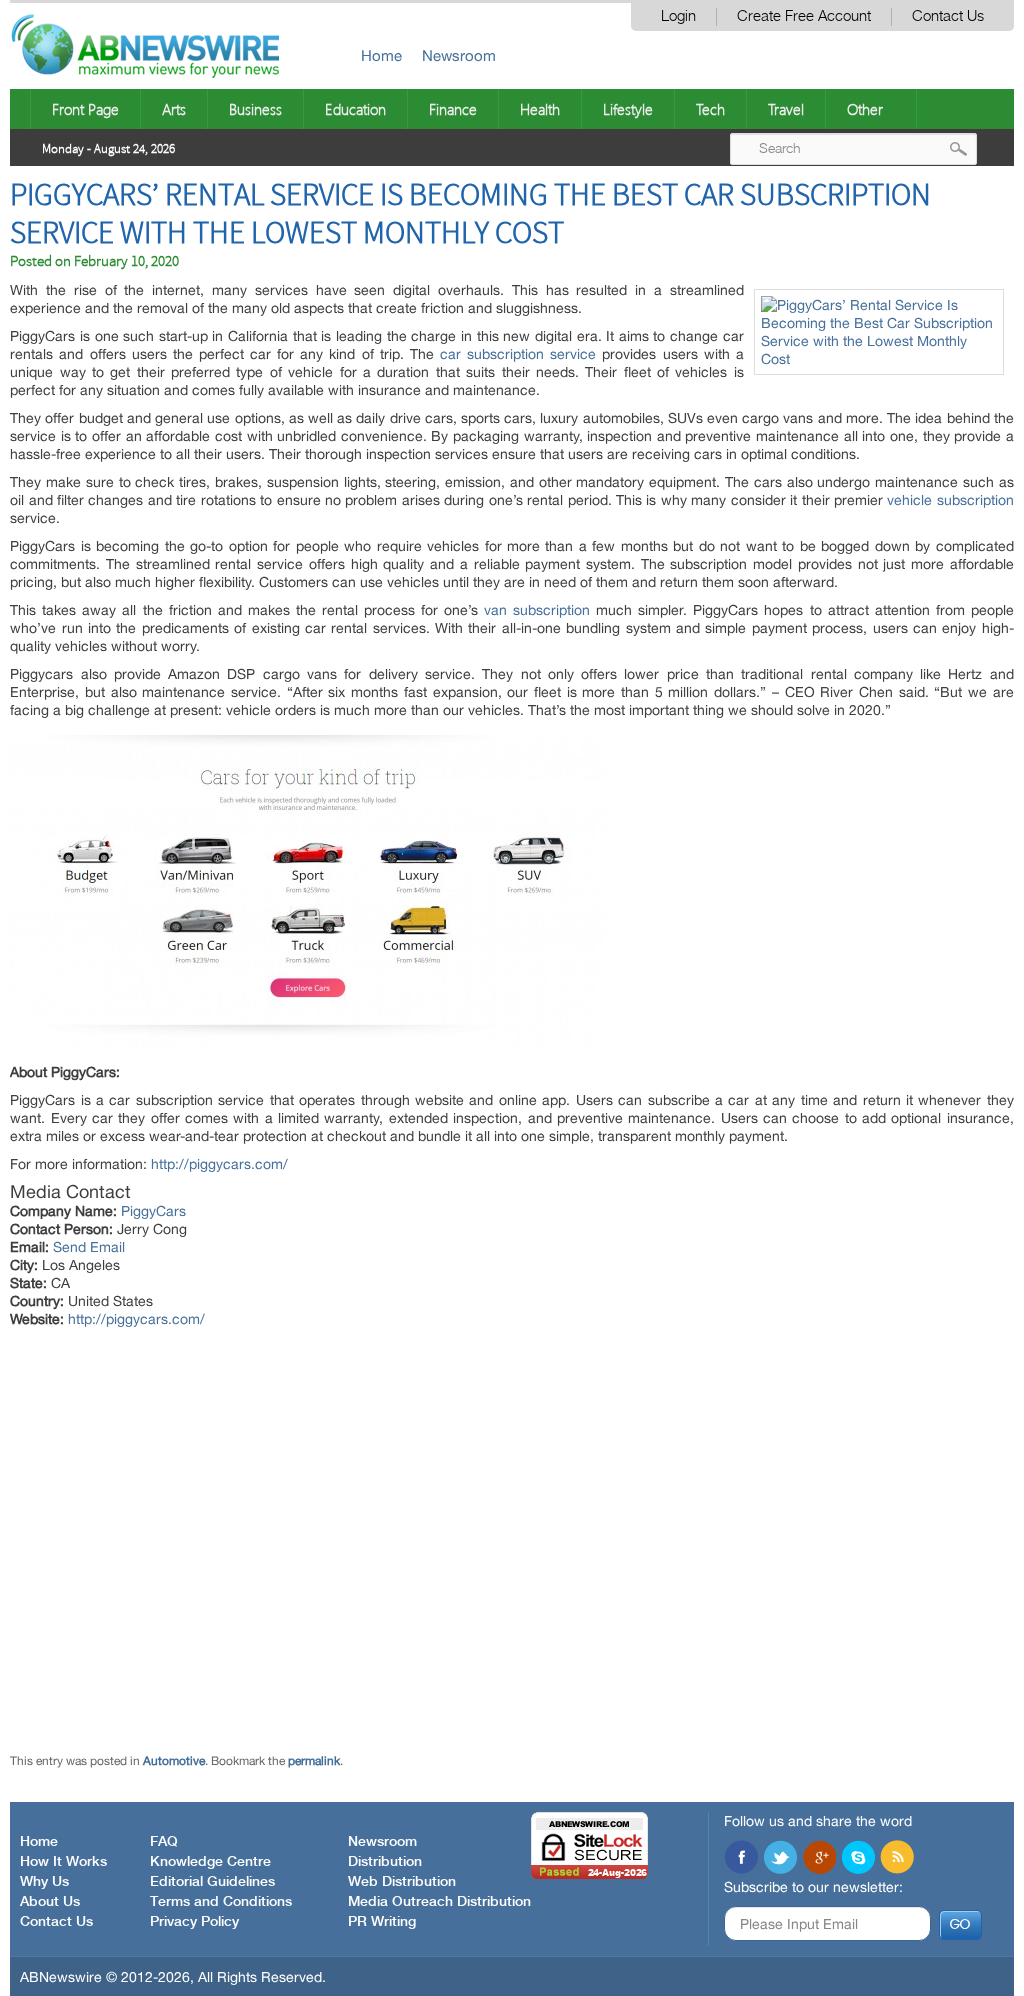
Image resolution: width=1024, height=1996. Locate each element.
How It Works (63, 1862)
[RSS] (897, 1859)
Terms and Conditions (221, 1902)
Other (865, 109)
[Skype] (858, 1859)
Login (678, 16)
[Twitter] (780, 1859)
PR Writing (382, 1922)
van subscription (537, 610)
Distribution (385, 1862)
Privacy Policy (194, 1922)
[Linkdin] (819, 1859)
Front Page (85, 109)
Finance (453, 109)
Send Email (89, 1247)
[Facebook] (741, 1859)
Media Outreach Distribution (439, 1902)
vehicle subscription (950, 500)
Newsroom (459, 55)
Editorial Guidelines (212, 1882)
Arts (174, 109)
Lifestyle (628, 109)
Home (381, 55)
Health (540, 109)
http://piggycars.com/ (219, 1164)
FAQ (164, 1842)
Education (355, 109)
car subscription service (518, 354)
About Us (50, 1902)
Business (255, 109)
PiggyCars (153, 1211)
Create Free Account (804, 16)
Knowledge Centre (210, 1862)
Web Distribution (402, 1882)
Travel (786, 109)
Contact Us (948, 16)
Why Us (44, 1882)
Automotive (174, 1761)
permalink (314, 1761)
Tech (710, 109)
